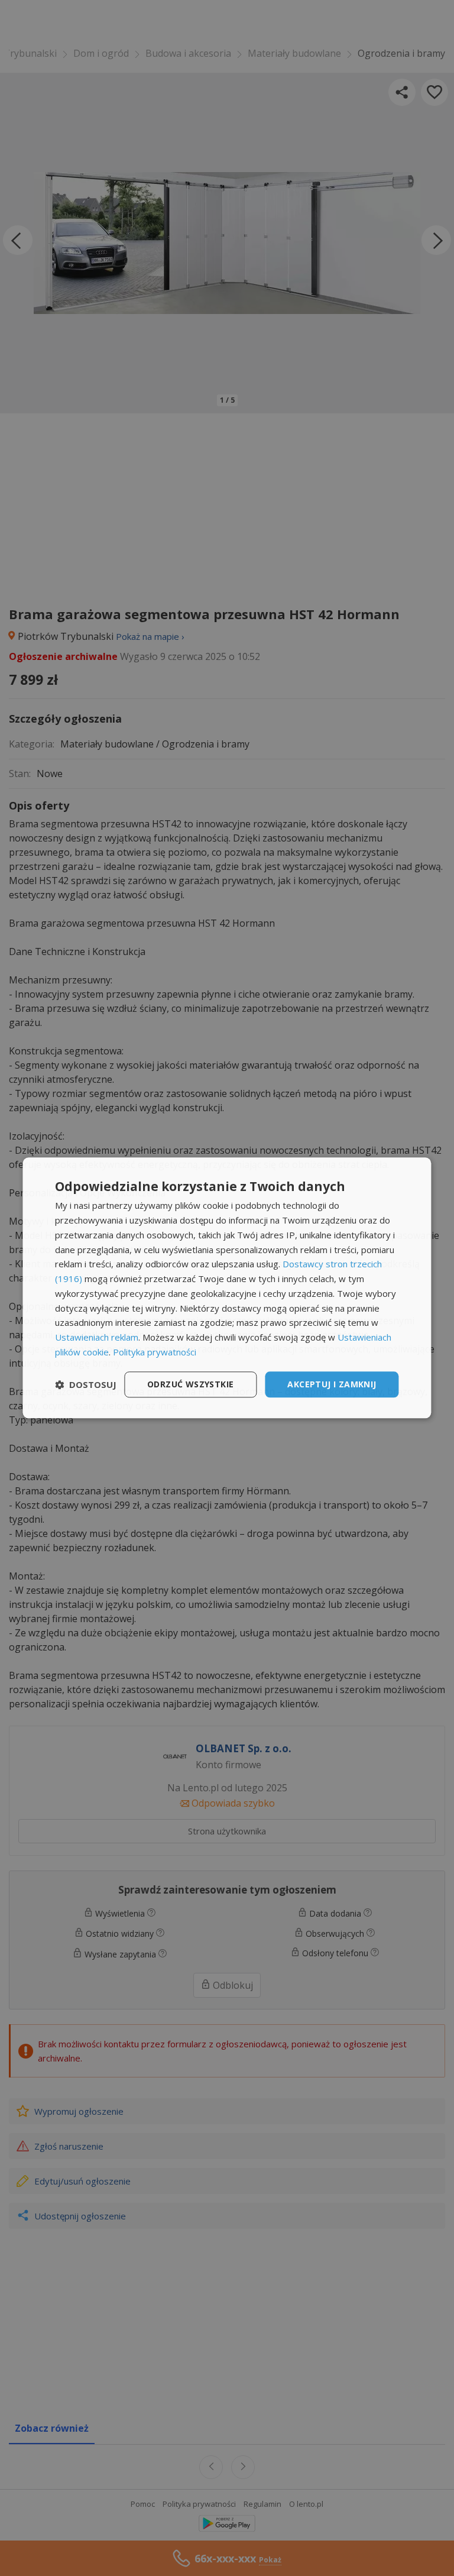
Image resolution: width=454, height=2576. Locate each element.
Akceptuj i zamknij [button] (332, 1384)
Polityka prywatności (155, 1352)
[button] (86, 1384)
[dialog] (227, 1288)
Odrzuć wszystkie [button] (190, 1384)
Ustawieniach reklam (97, 1337)
